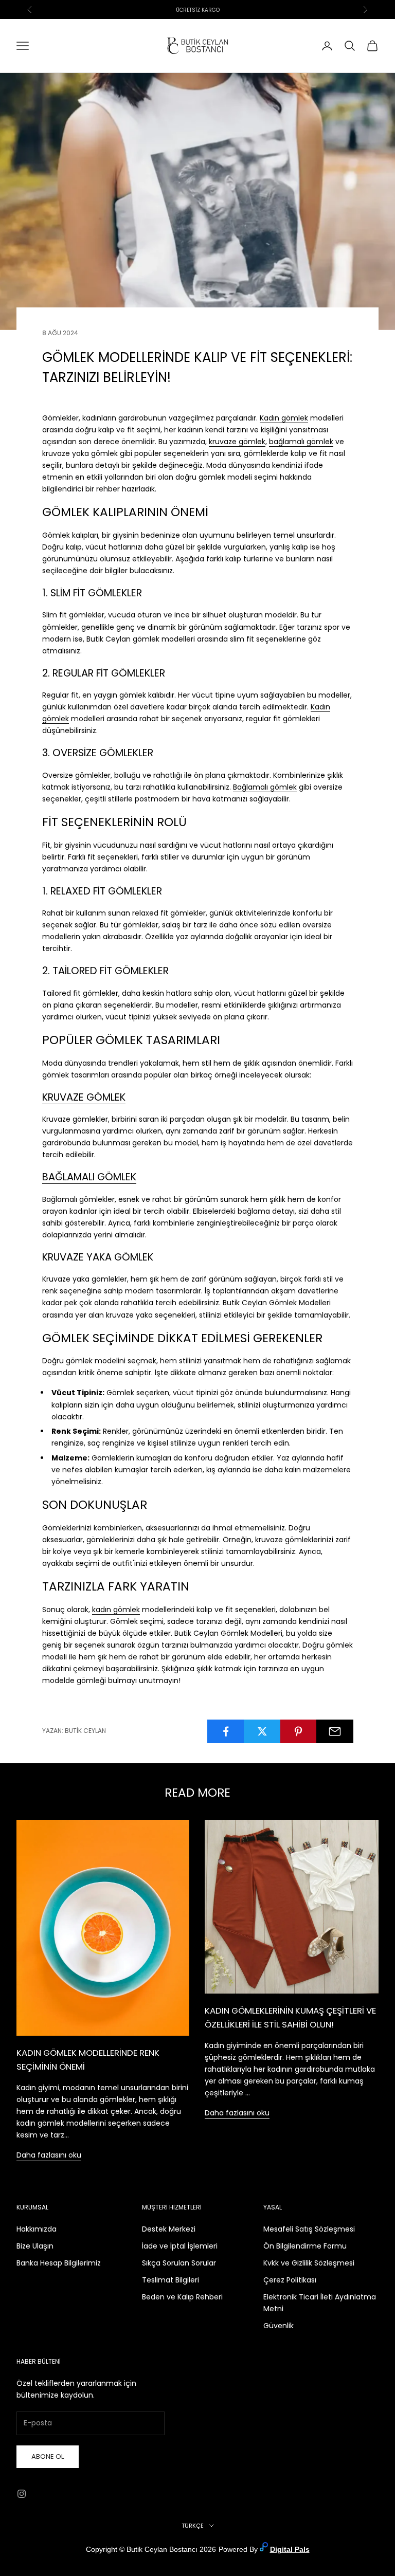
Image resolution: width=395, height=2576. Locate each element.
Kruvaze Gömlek (84, 1097)
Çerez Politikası (290, 2280)
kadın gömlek (116, 1610)
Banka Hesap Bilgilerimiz (59, 2263)
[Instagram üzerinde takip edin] (22, 2494)
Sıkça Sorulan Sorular (179, 2263)
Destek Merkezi (169, 2229)
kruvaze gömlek (237, 442)
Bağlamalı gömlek (265, 787)
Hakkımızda (37, 2229)
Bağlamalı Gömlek (89, 1177)
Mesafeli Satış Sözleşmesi (309, 2229)
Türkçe (193, 2526)
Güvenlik (279, 2326)
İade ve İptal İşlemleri (180, 2246)
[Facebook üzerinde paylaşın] (226, 1731)
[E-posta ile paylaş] (335, 1731)
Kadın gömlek (284, 418)
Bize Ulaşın (35, 2246)
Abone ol (48, 2456)
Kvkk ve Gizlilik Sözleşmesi (309, 2263)
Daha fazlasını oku (49, 2155)
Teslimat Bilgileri (170, 2280)
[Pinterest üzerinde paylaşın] (299, 1731)
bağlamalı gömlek (301, 442)
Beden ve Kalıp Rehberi (182, 2297)
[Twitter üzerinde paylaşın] (262, 1731)
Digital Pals (290, 2549)
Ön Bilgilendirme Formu (305, 2246)
